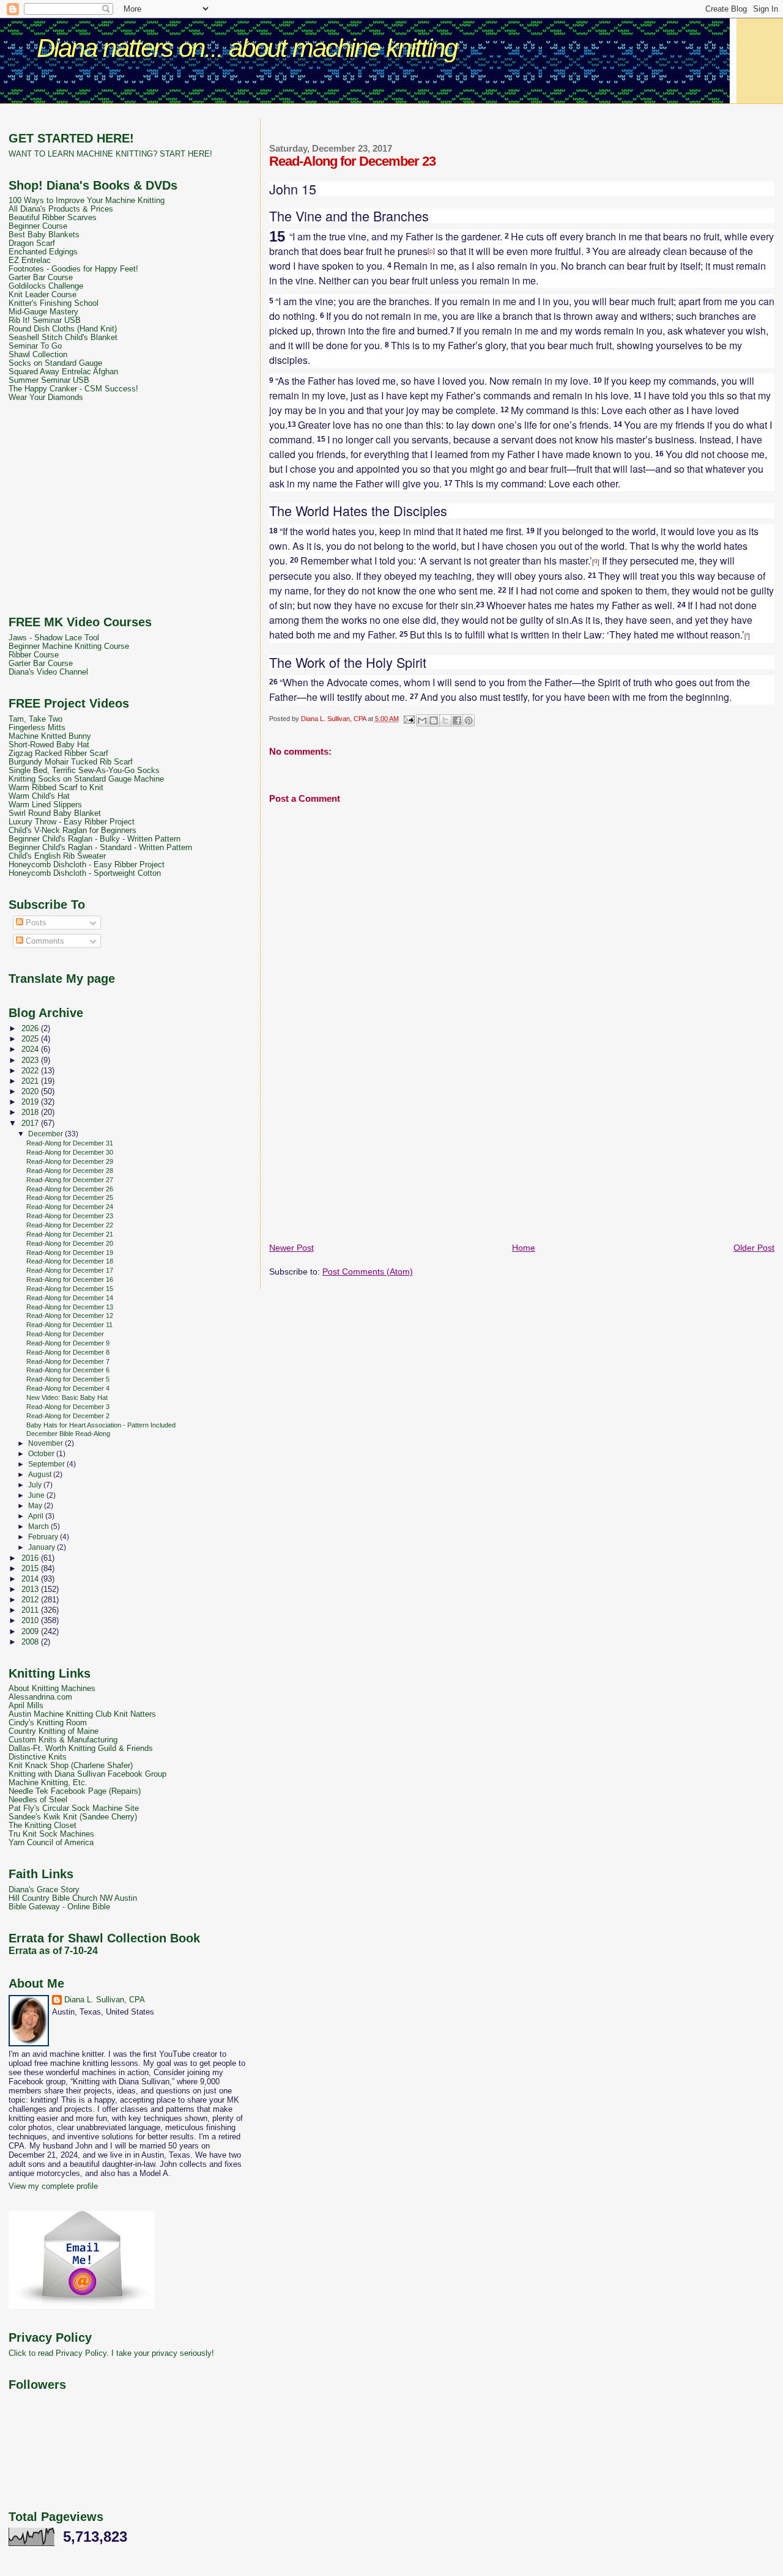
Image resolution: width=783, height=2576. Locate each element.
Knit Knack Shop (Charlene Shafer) (71, 1766)
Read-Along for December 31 (70, 1143)
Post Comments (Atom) (368, 1271)
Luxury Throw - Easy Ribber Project (72, 822)
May (36, 1506)
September (47, 1464)
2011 (31, 1610)
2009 (31, 1632)
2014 (31, 1579)
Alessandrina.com (40, 1697)
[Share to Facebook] (457, 720)
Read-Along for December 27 (70, 1180)
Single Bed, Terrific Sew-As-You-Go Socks (84, 771)
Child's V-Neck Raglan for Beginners (72, 831)
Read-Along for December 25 (70, 1197)
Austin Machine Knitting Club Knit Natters (82, 1714)
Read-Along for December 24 (70, 1207)
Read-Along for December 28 (70, 1171)
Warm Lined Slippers (45, 805)
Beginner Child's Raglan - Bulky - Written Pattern (95, 839)
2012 (31, 1600)
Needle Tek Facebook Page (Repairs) (75, 1791)
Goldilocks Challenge (46, 286)
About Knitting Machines (52, 1689)
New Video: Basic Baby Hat (67, 1397)
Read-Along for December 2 (68, 1416)
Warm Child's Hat (39, 796)
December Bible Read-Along (68, 1434)
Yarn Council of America (51, 1843)
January (43, 1547)
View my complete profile (53, 2186)
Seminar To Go (35, 346)
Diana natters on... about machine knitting (247, 48)
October (42, 1454)
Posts (35, 923)
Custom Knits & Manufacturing (63, 1740)
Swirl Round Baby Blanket (55, 813)
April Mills (26, 1706)
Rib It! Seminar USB (45, 320)
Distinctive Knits (38, 1757)
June (37, 1495)
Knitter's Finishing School (54, 303)
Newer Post (291, 1248)
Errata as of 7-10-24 (53, 1951)
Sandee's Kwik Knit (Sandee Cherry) (73, 1817)
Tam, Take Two (35, 719)
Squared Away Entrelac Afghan (63, 372)
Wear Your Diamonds (46, 398)
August (41, 1475)
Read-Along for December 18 (70, 1261)
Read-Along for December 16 (70, 1279)
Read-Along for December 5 (68, 1379)
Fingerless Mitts (37, 728)
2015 (31, 1569)
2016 (31, 1558)
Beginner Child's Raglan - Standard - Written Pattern (100, 848)
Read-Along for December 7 (68, 1361)
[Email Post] (409, 719)
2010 (31, 1621)
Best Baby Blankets (44, 235)
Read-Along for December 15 (70, 1289)
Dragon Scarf (32, 243)
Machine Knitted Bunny (50, 736)
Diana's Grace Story (44, 1890)
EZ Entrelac (30, 261)
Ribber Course (34, 655)
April (37, 1516)
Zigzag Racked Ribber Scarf (58, 753)
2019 (31, 1102)
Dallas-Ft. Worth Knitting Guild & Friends (81, 1749)
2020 (31, 1092)
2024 (31, 1049)
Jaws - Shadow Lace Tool (54, 638)
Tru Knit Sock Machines (51, 1834)
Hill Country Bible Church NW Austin (73, 1898)
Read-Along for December (65, 1334)
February (44, 1537)
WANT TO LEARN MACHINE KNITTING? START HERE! (110, 154)
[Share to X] (445, 720)
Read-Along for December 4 (68, 1388)
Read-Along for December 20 (70, 1243)
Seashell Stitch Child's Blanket (63, 338)
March (39, 1527)
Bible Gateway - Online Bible (59, 1907)
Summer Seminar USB (49, 380)
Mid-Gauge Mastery (43, 312)
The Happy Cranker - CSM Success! (73, 389)
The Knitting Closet (43, 1826)
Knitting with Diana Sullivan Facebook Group (87, 1774)
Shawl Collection (38, 355)
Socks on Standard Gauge (55, 363)
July (36, 1485)
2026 (31, 1029)
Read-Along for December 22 (70, 1225)
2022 (31, 1071)
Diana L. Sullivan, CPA (105, 2000)
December (46, 1134)
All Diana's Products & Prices (61, 209)
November (46, 1443)
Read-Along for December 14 (70, 1298)
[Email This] (422, 720)
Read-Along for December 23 (70, 1216)
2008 (31, 1642)
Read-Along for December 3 (68, 1407)
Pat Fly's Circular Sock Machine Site (74, 1808)
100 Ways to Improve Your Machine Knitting (87, 201)
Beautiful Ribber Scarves (53, 218)
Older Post (754, 1248)
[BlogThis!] (434, 720)
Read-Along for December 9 (68, 1343)
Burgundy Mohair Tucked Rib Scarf (71, 762)
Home (524, 1248)
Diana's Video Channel (48, 672)
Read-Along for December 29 (70, 1161)
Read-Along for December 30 (70, 1152)
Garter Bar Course (41, 278)
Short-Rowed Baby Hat (49, 745)
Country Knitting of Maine (54, 1731)
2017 (31, 1123)
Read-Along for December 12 (70, 1316)
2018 (31, 1112)
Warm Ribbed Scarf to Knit (56, 788)
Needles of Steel (38, 1800)
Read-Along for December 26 (70, 1189)
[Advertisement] (391, 113)
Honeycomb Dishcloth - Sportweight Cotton (85, 873)
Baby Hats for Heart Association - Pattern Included (101, 1425)
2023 (31, 1060)
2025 (31, 1039)
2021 (31, 1081)
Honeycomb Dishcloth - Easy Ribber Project (87, 865)
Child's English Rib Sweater (57, 856)
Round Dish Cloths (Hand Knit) (63, 329)
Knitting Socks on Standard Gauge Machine (86, 779)
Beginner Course (38, 226)
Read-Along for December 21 (70, 1234)
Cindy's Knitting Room (48, 1723)
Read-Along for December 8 (68, 1352)
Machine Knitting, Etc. (48, 1783)
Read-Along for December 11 (69, 1325)
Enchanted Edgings (43, 252)
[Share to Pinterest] (469, 720)
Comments (44, 941)
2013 (31, 1590)
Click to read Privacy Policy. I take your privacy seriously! (111, 2353)
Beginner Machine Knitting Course (69, 646)
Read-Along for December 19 (70, 1253)
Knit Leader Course (43, 295)
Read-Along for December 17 (70, 1270)
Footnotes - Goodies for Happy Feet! (73, 269)
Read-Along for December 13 (70, 1307)
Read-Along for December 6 (68, 1370)
